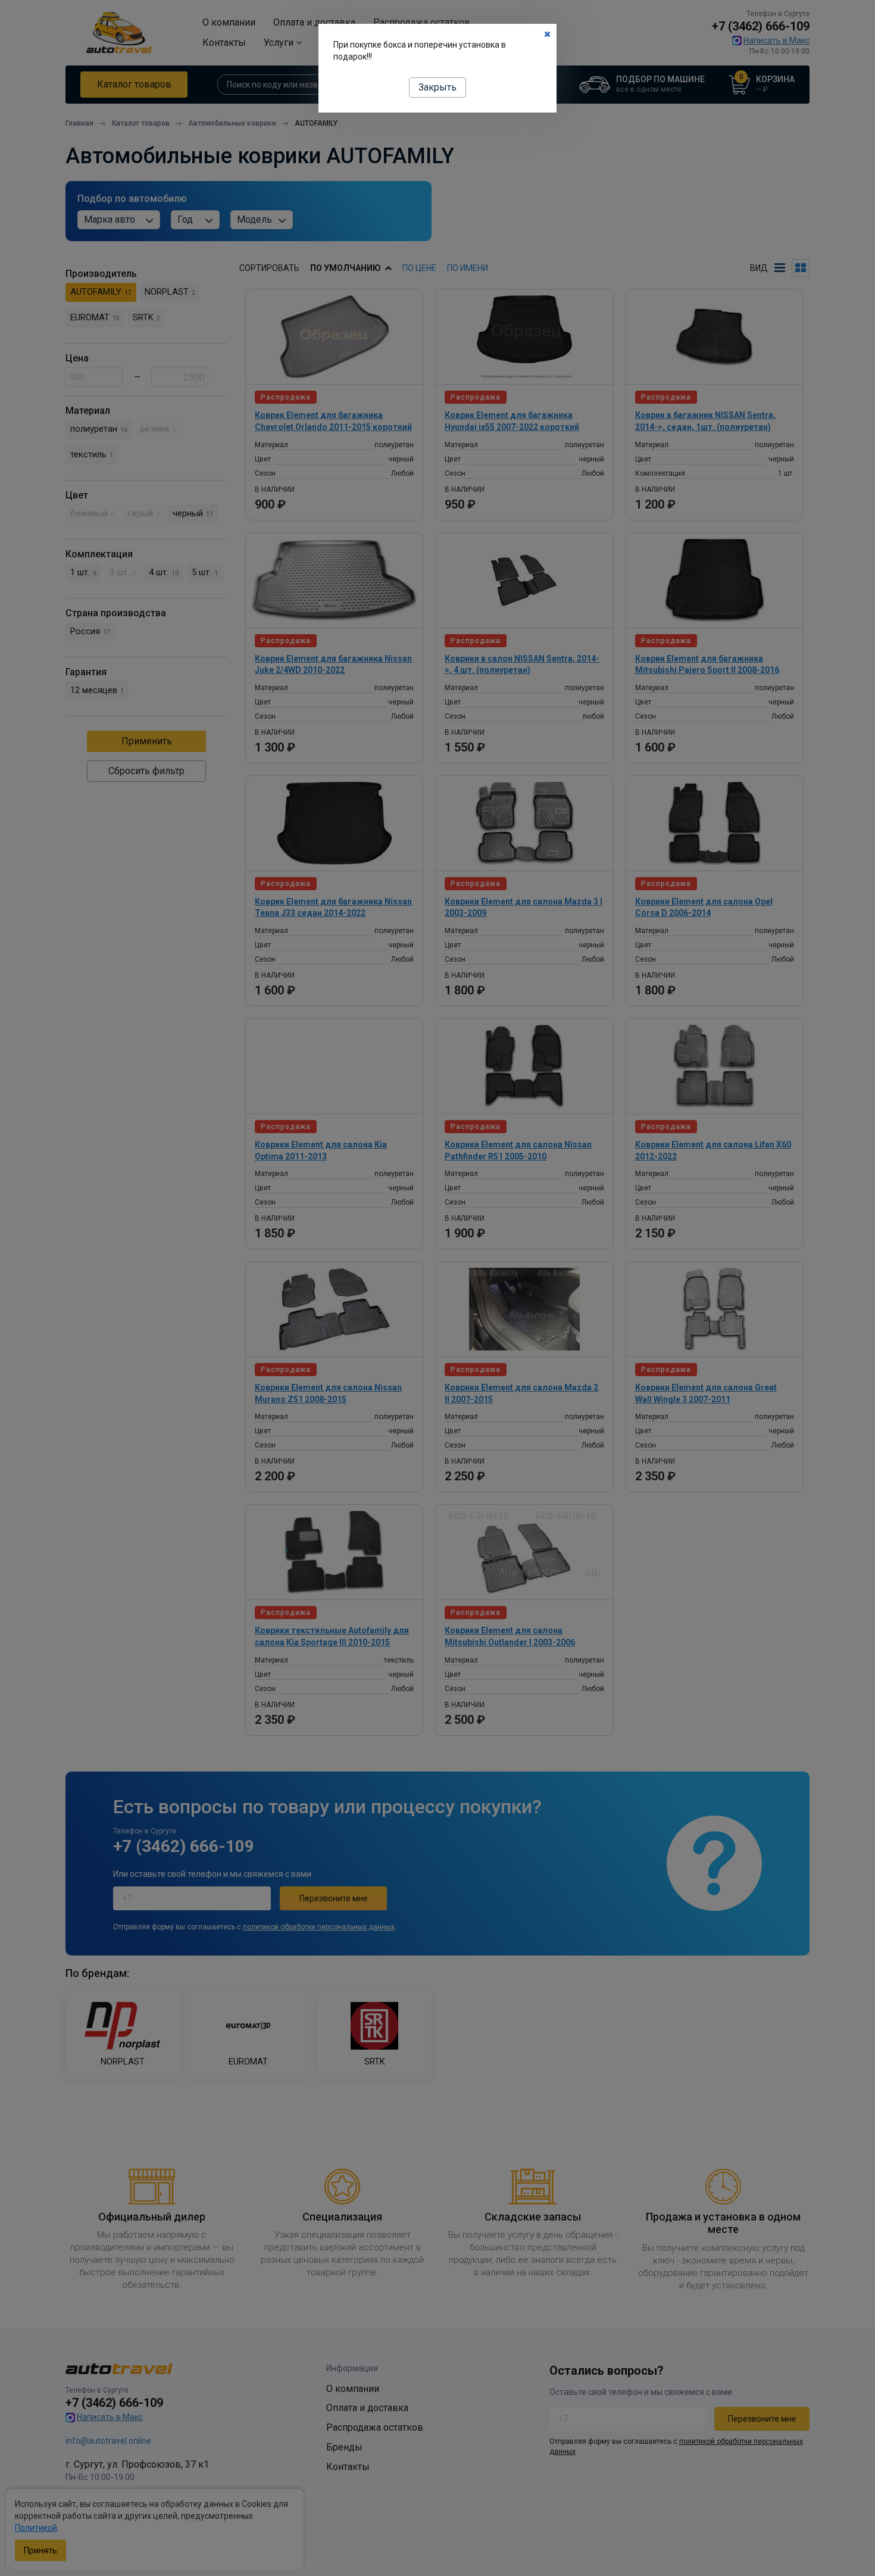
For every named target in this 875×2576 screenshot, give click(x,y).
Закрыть (437, 87)
